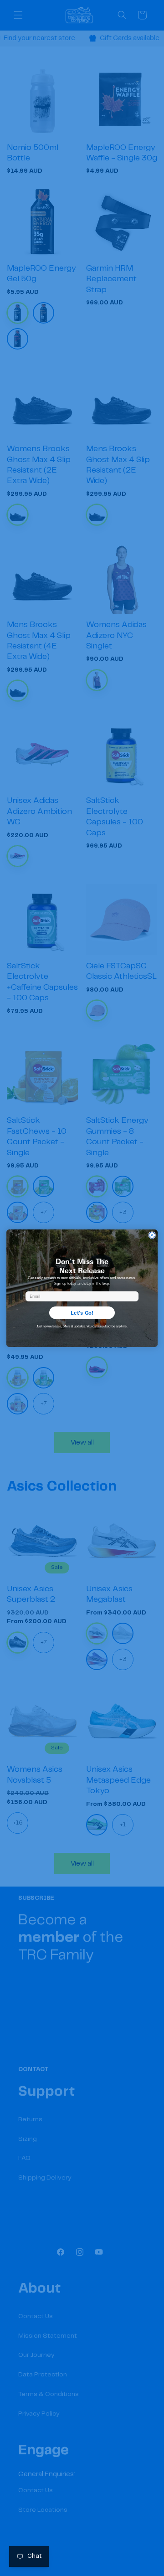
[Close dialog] (152, 1235)
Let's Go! (82, 1312)
